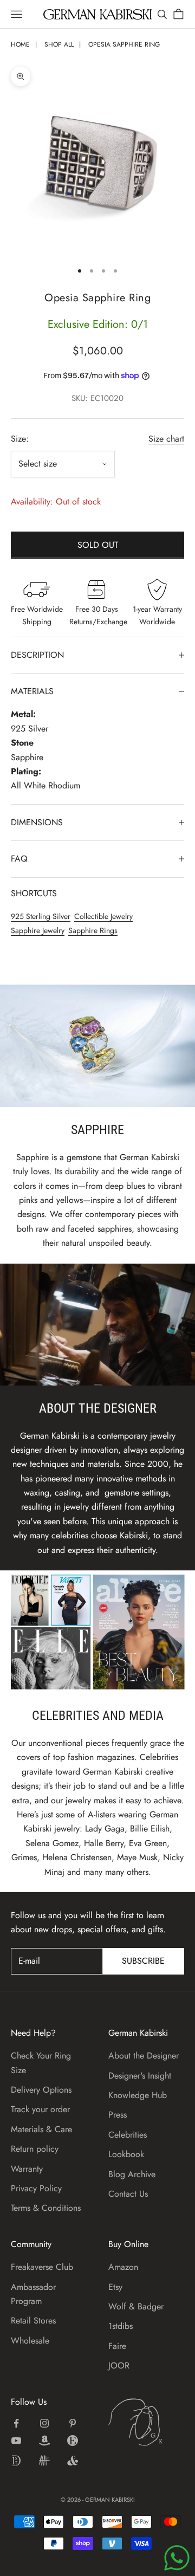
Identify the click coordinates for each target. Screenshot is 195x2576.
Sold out (98, 545)
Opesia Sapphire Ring (124, 44)
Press (118, 2115)
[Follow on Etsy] (73, 2441)
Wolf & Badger (136, 2306)
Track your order (40, 2109)
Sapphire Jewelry (38, 930)
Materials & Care (41, 2129)
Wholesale (30, 2341)
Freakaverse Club (42, 2267)
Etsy (115, 2287)
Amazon (123, 2267)
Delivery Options (41, 2090)
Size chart (166, 439)
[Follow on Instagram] (44, 2423)
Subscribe (143, 1961)
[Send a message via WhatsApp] (177, 2558)
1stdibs (121, 2326)
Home (20, 44)
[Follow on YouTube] (16, 2441)
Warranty (27, 2169)
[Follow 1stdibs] (16, 2461)
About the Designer (144, 2056)
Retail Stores (33, 2321)
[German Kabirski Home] (146, 2422)
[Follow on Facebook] (16, 2423)
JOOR (119, 2365)
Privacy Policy (36, 2188)
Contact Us (128, 2194)
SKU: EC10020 (97, 398)
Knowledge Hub (138, 2095)
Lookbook (126, 2154)
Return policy (35, 2149)
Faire (117, 2346)
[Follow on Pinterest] (73, 2423)
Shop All (59, 44)
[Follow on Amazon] (44, 2441)
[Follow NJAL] (44, 2461)
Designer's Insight (140, 2076)
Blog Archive (132, 2174)
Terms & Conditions (46, 2208)
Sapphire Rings (93, 930)
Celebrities (128, 2135)
